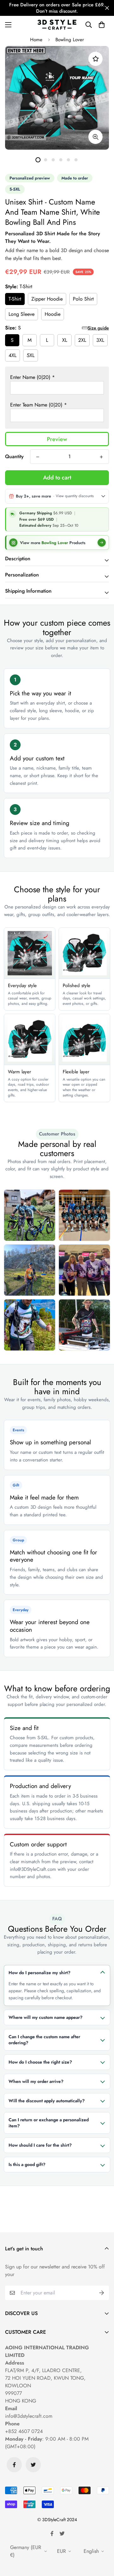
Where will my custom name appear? (45, 2017)
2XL (82, 340)
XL (65, 340)
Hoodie (53, 314)
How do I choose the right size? (40, 2062)
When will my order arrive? (36, 2081)
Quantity (14, 456)
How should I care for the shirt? (40, 2145)
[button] (102, 25)
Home (36, 40)
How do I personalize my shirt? (39, 1973)
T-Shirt (15, 299)
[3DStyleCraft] (57, 25)
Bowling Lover (70, 40)
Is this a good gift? (27, 2164)
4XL (13, 355)
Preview (57, 439)
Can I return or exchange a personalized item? (49, 2123)
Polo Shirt (83, 299)
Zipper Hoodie (47, 299)
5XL (31, 355)
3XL (100, 340)
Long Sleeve (22, 314)
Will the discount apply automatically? (47, 2101)
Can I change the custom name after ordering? (44, 2040)
